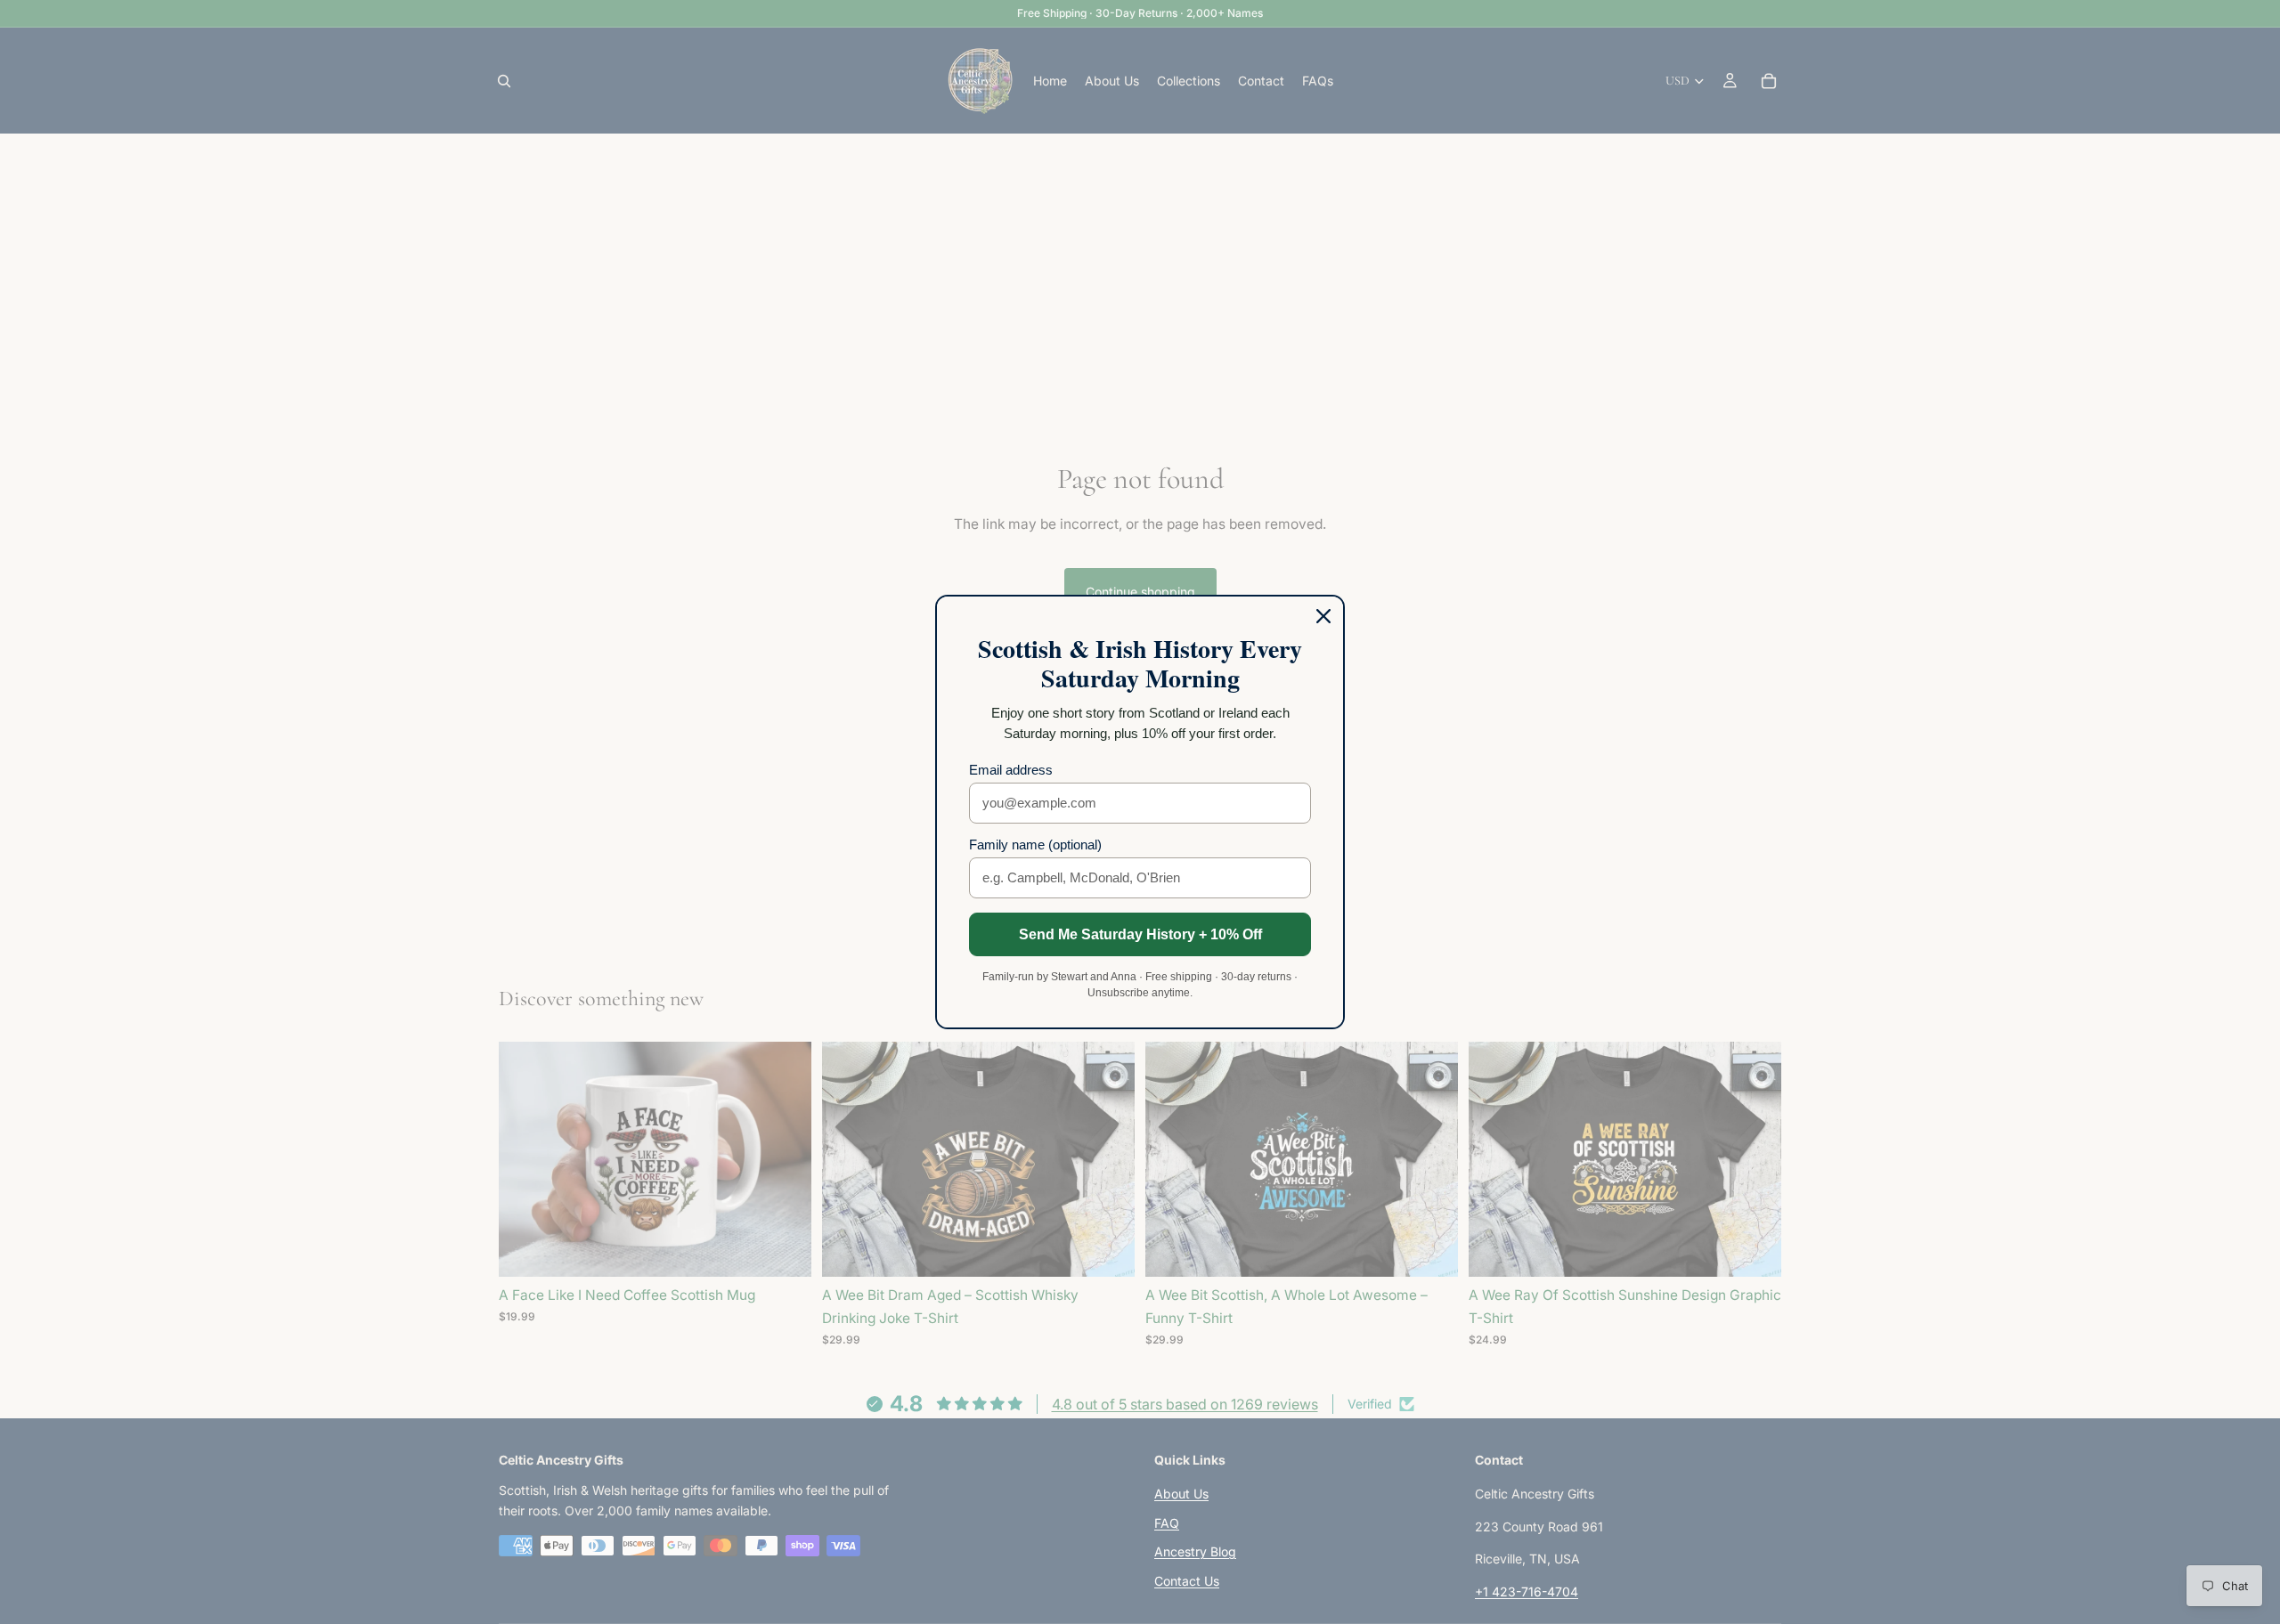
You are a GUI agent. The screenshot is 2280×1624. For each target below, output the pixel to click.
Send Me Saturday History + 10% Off (1140, 934)
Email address (1011, 770)
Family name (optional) (1035, 844)
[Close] (1323, 616)
